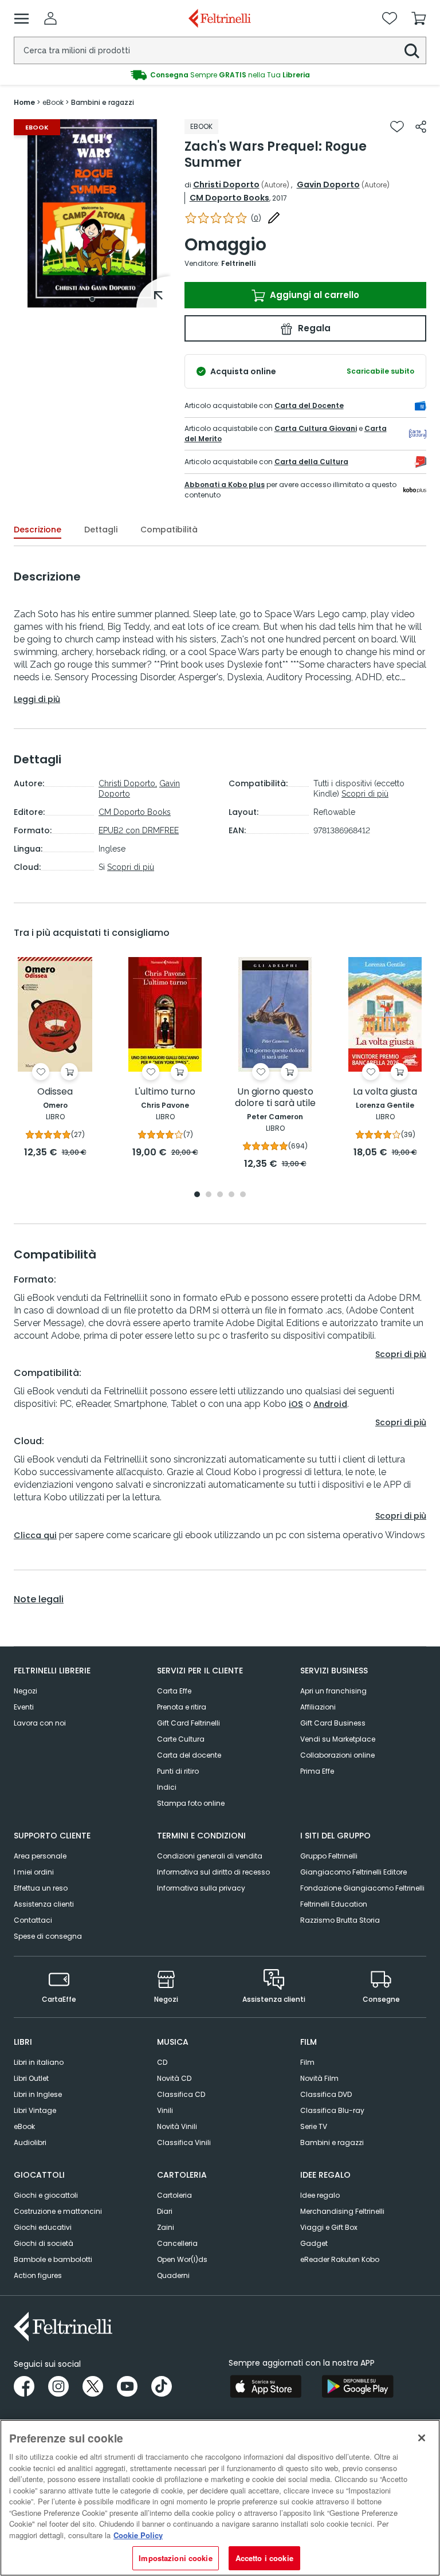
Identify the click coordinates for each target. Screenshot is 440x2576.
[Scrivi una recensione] (274, 218)
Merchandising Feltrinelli (342, 2211)
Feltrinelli (238, 263)
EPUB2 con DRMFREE (139, 830)
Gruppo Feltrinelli (329, 1856)
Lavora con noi (40, 1723)
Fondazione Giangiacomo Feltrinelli (362, 1888)
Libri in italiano (39, 2062)
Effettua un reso (41, 1888)
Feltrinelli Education (334, 1904)
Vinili (165, 2110)
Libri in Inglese (38, 2094)
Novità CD (174, 2078)
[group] (220, 75)
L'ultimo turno (165, 1092)
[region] (220, 2498)
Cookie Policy (138, 2535)
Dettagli (101, 530)
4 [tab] (231, 1195)
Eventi (24, 1707)
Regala (313, 328)
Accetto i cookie (264, 2558)
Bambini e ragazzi (332, 2142)
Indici (167, 1787)
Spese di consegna (48, 1936)
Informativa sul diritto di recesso (213, 1872)
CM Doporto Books (229, 198)
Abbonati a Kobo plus (225, 485)
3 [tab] (220, 1195)
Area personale (40, 1856)
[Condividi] (421, 127)
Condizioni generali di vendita (210, 1856)
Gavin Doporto (328, 185)
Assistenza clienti (44, 1904)
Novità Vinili (177, 2126)
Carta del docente (189, 1755)
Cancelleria (177, 2243)
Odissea (55, 1092)
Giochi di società (44, 2243)
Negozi (25, 1691)
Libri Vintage (35, 2110)
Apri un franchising (333, 1691)
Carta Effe (174, 1691)
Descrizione (38, 530)
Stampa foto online (191, 1803)
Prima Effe (317, 1771)
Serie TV (314, 2126)
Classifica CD (181, 2094)
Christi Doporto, (128, 783)
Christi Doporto (226, 185)
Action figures (38, 2275)
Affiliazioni (318, 1707)
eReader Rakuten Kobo (340, 2259)
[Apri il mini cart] (419, 18)
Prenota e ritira (182, 1707)
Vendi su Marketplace (338, 1739)
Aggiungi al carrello (313, 295)
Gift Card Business (333, 1723)
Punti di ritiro (178, 1771)
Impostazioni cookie (175, 2558)
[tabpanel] (92, 213)
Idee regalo (320, 2195)
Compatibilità (169, 530)
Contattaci (33, 1920)
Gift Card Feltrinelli (188, 1723)
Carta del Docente (309, 405)
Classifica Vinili (184, 2142)
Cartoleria (174, 2195)
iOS (296, 1404)
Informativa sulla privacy (201, 1888)
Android (330, 1404)
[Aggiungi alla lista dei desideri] (397, 127)
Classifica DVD (326, 2094)
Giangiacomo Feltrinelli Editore (353, 1872)
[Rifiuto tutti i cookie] (422, 2438)
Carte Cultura (181, 1739)
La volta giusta (385, 1092)
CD (162, 2062)
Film (307, 2062)
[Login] (50, 18)
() (256, 218)
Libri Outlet (31, 2078)
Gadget (314, 2243)
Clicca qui (35, 1535)
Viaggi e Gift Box (329, 2227)
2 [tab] (209, 1195)
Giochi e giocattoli (46, 2195)
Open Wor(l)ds (182, 2259)
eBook (24, 2126)
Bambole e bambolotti (53, 2259)
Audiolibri (30, 2142)
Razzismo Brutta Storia (340, 1920)
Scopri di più (131, 867)
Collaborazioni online (337, 1755)
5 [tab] (243, 1195)
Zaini (166, 2227)
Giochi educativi (43, 2227)
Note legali (39, 1599)
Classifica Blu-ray (332, 2110)
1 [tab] (92, 299)
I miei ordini (34, 1872)
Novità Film (319, 2078)
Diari (165, 2211)
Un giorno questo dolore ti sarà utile (275, 1098)
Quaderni (173, 2275)
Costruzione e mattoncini (58, 2211)
